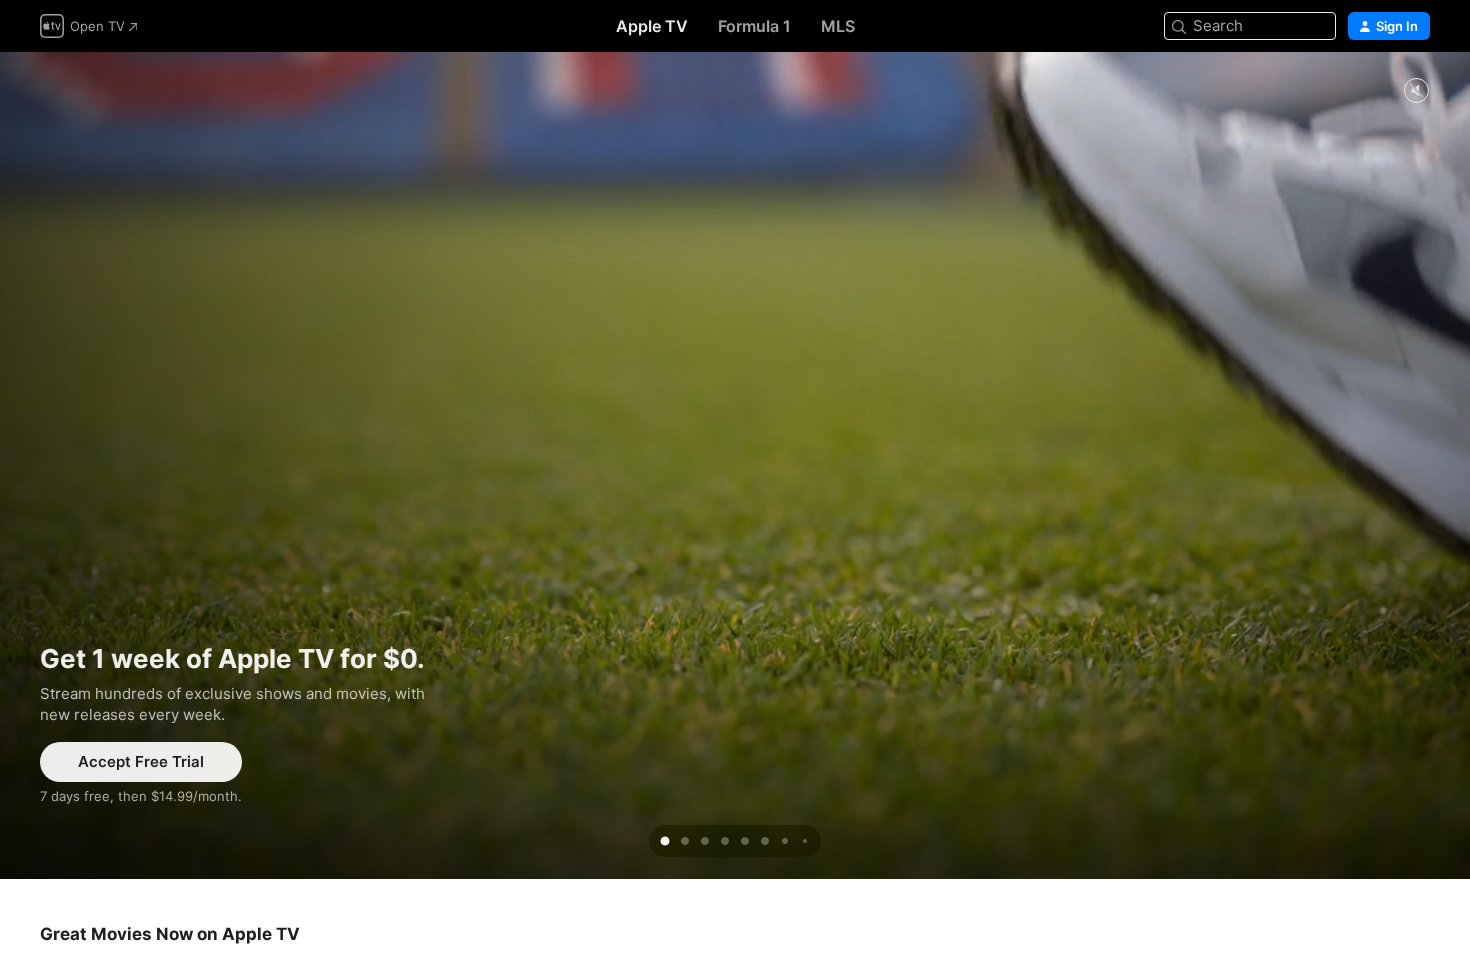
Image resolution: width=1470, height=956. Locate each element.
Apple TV (652, 26)
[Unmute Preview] (1416, 91)
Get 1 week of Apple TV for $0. (735, 465)
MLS (838, 26)
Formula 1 (754, 26)
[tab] (665, 841)
